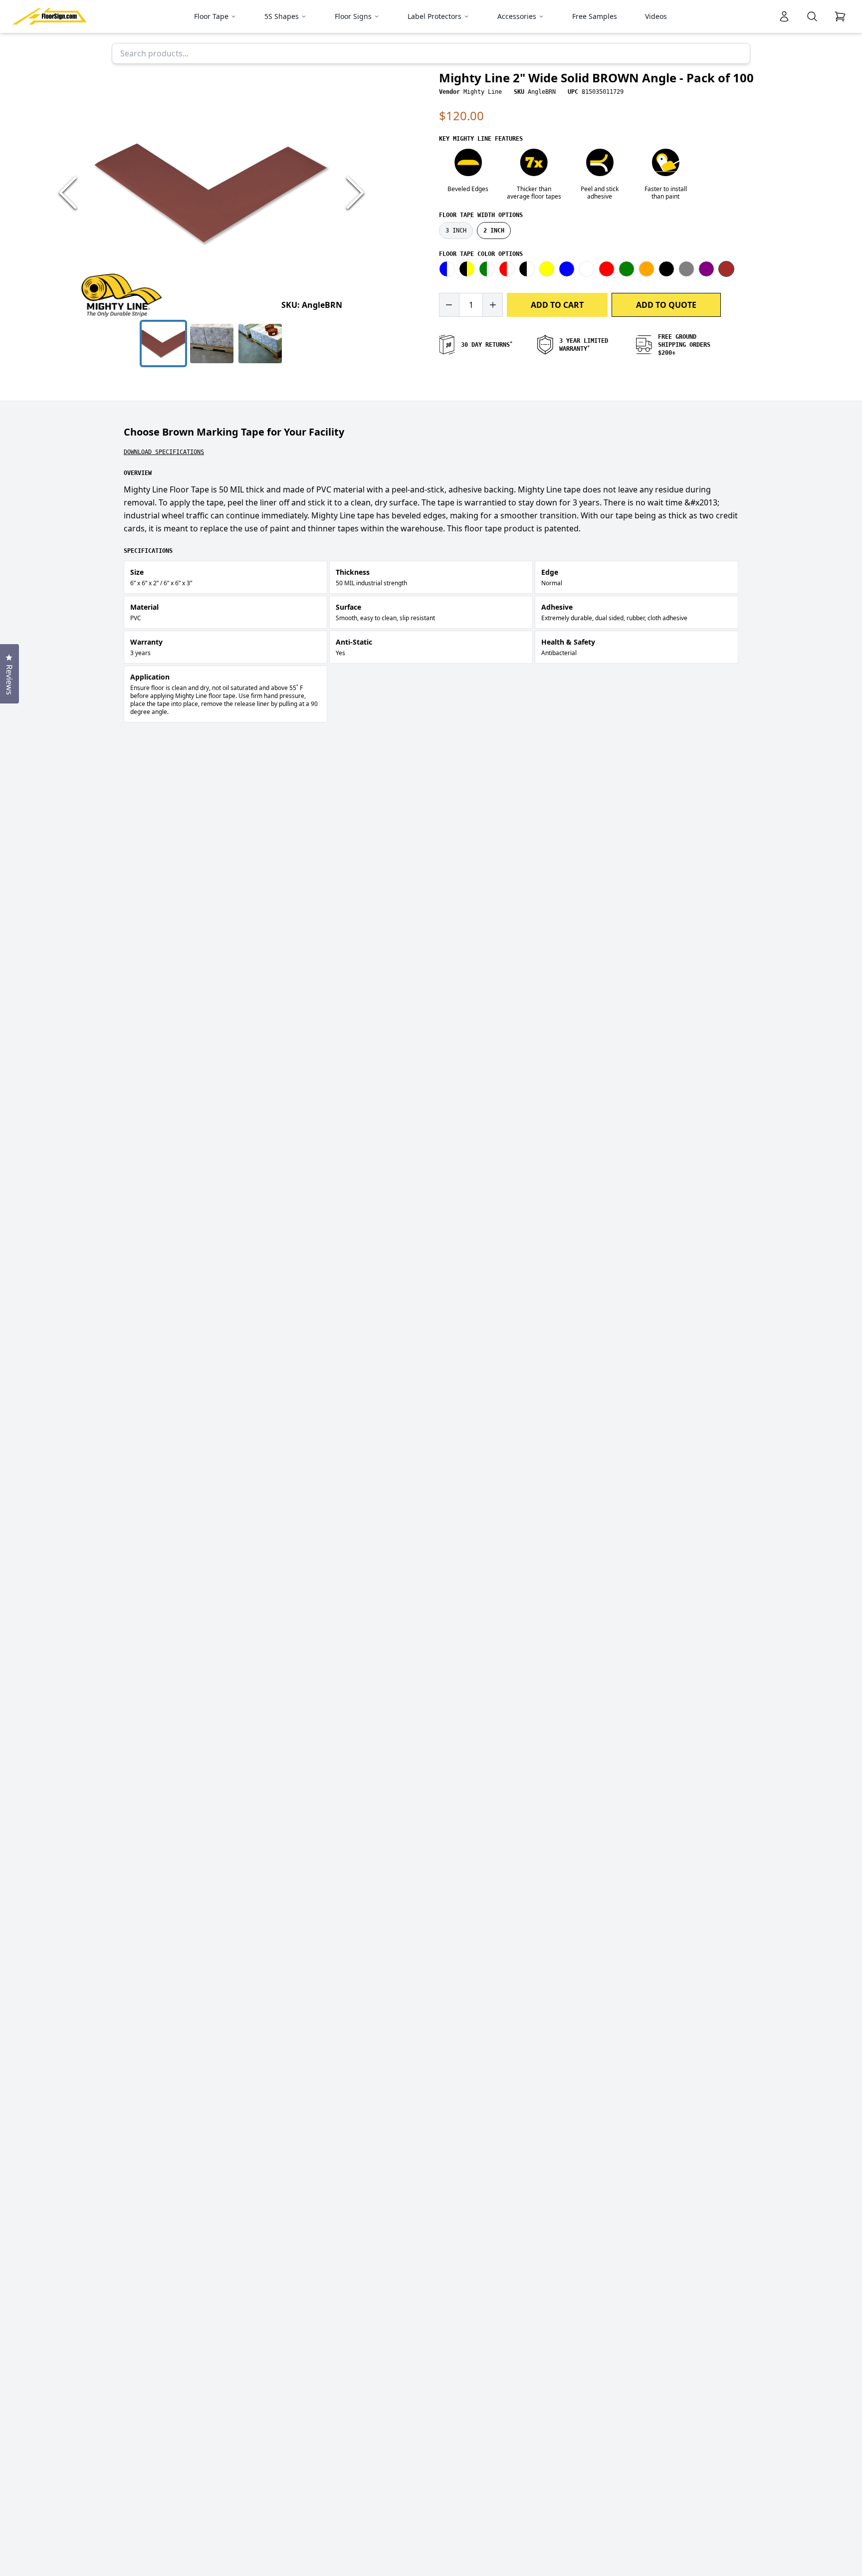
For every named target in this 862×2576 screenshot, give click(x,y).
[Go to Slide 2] (212, 344)
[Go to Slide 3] (260, 344)
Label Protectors (434, 16)
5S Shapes (282, 16)
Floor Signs (353, 16)
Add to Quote (666, 305)
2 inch (494, 231)
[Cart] (840, 16)
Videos (656, 16)
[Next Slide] (355, 193)
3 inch (456, 231)
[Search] (812, 16)
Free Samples (595, 16)
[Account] (784, 16)
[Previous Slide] (68, 193)
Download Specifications (164, 452)
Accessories (517, 16)
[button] (212, 193)
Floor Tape (211, 16)
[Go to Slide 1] (163, 344)
